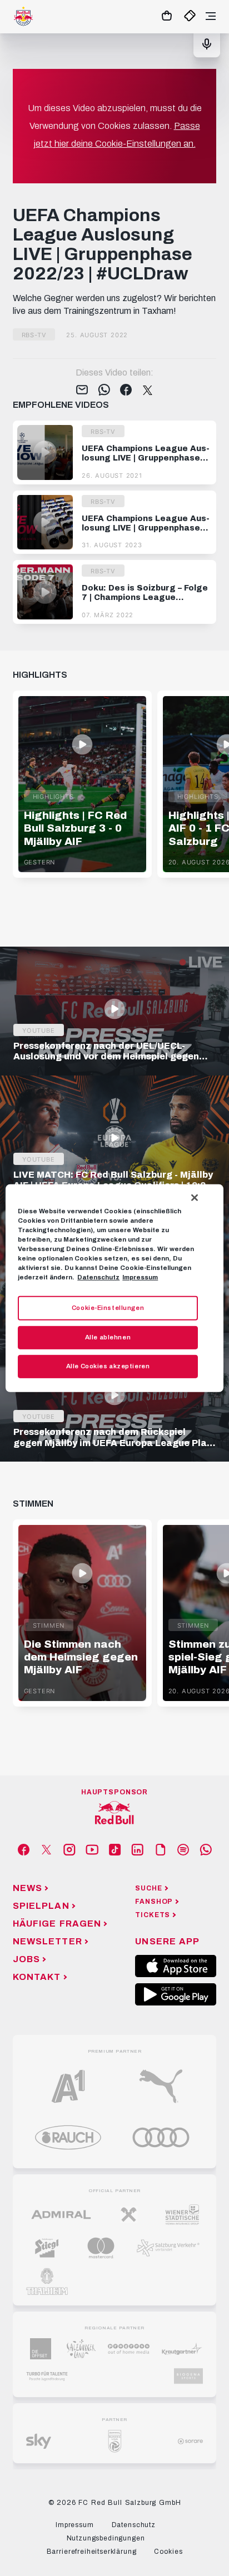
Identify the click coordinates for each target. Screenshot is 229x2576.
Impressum (140, 1277)
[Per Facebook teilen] (126, 391)
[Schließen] (195, 1197)
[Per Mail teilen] (82, 391)
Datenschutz (98, 1277)
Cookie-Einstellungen (108, 1308)
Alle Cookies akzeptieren (108, 1366)
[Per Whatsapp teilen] (104, 391)
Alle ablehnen (108, 1337)
